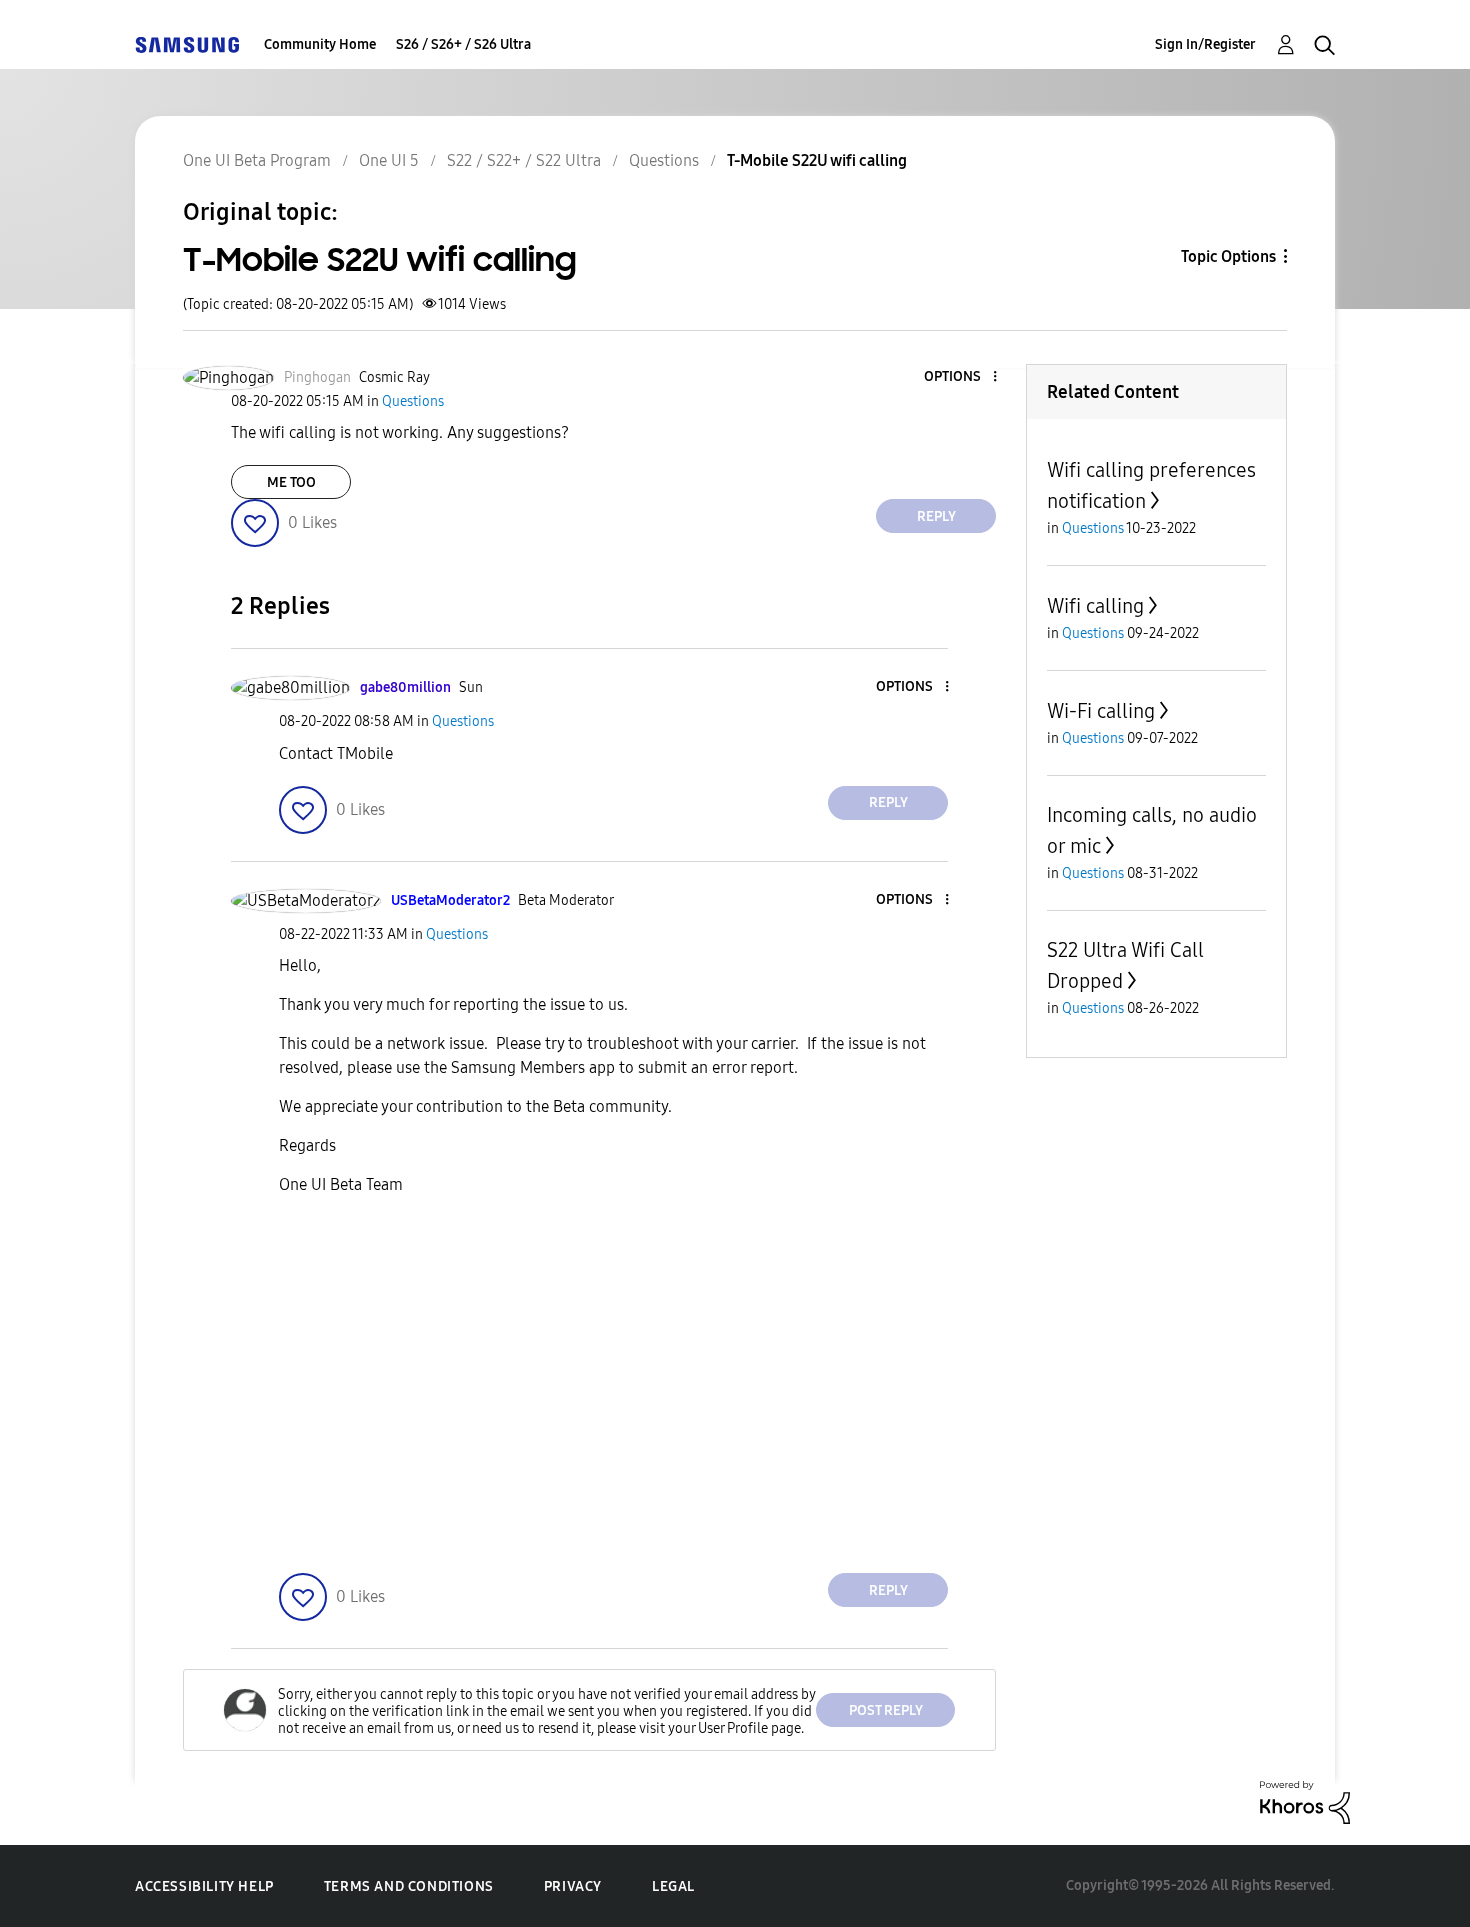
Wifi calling (1095, 606)
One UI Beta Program (257, 160)
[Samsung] (187, 44)
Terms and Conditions (409, 1886)
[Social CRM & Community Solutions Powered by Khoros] (1305, 1801)
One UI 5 (389, 160)
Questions (664, 160)
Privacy (573, 1886)
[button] (962, 377)
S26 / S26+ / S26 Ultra (463, 44)
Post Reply (886, 1710)
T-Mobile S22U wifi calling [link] (817, 160)
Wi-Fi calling (1101, 711)
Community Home (320, 44)
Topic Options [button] (1228, 256)
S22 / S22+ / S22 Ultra (524, 160)
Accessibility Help (204, 1886)
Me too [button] (291, 482)
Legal (673, 1886)
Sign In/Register (1205, 44)
